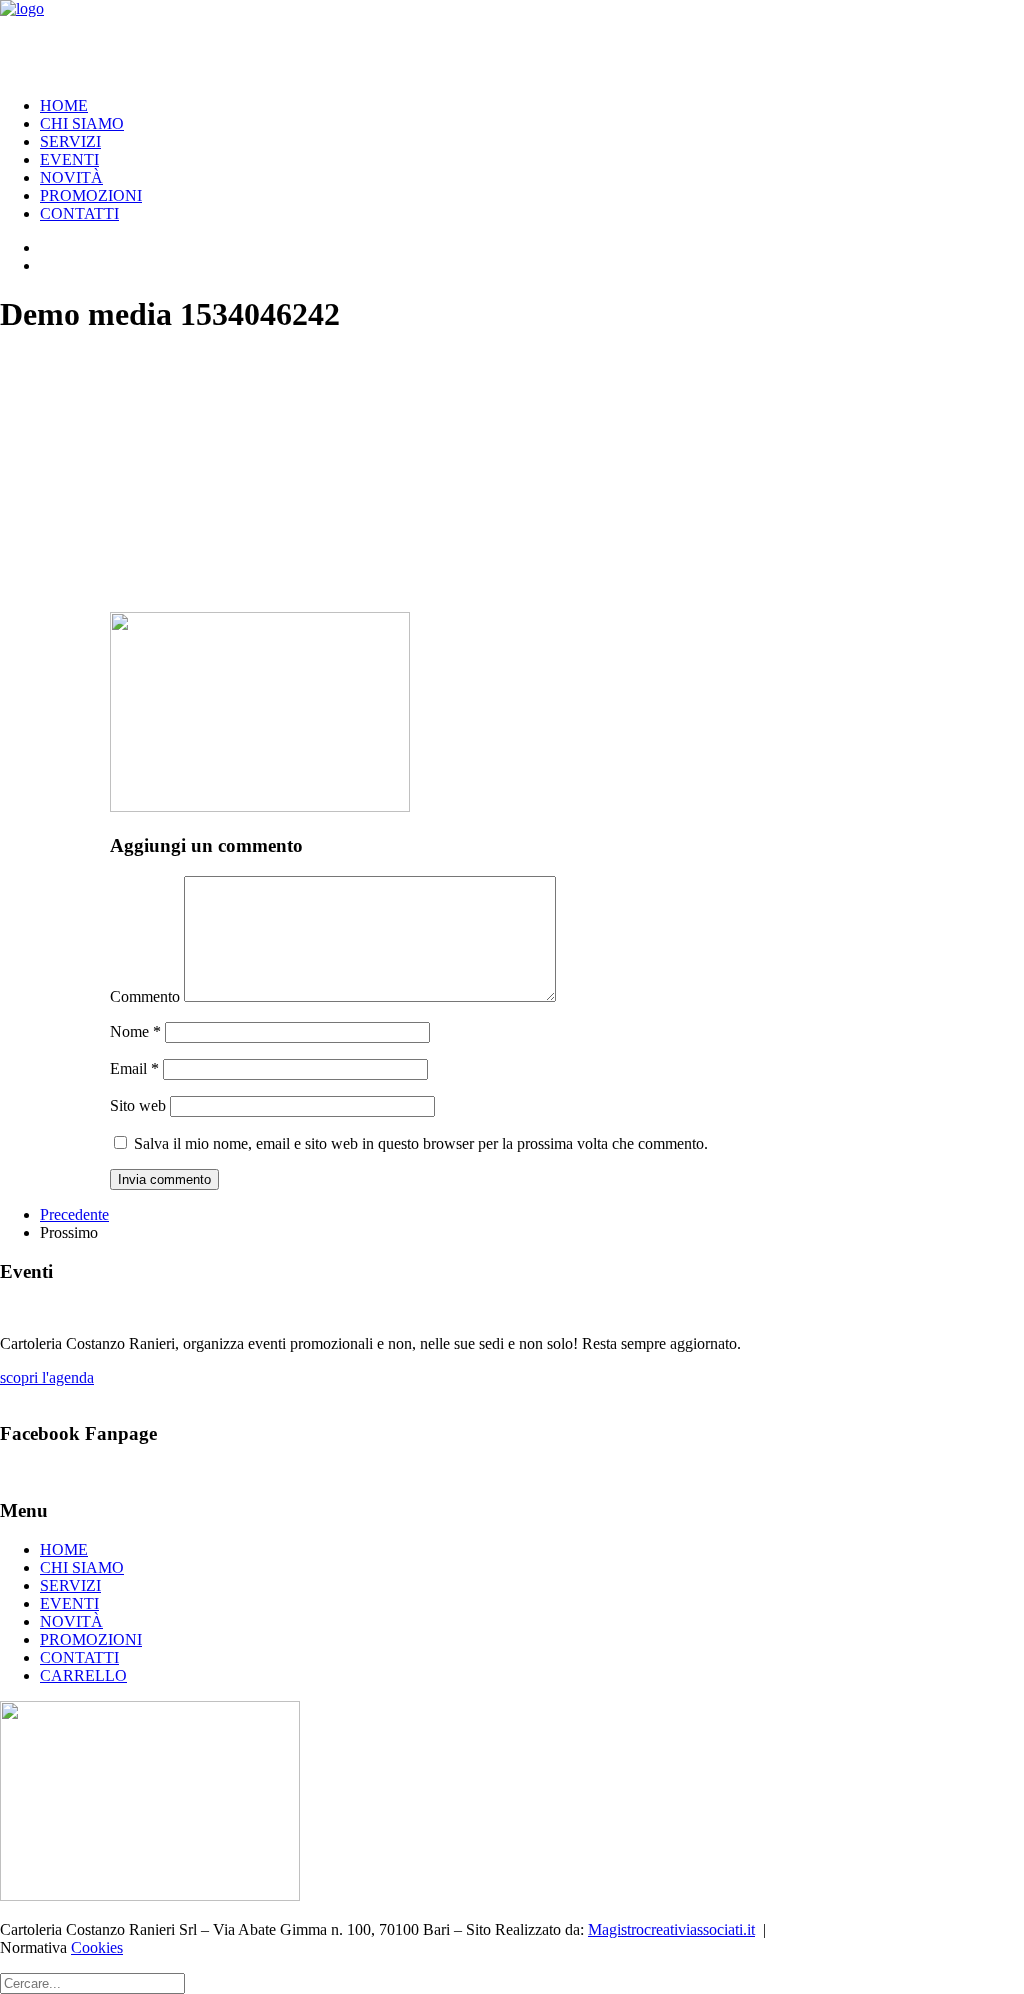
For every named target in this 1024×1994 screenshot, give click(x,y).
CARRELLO (83, 1675)
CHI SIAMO (82, 123)
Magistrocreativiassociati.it (671, 1929)
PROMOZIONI (91, 195)
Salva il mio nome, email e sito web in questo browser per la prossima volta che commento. (421, 1143)
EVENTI (69, 159)
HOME (64, 105)
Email (134, 1068)
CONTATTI (79, 213)
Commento (145, 996)
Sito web (138, 1105)
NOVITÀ (71, 177)
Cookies (97, 1947)
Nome (135, 1031)
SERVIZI (70, 141)
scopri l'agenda (47, 1377)
